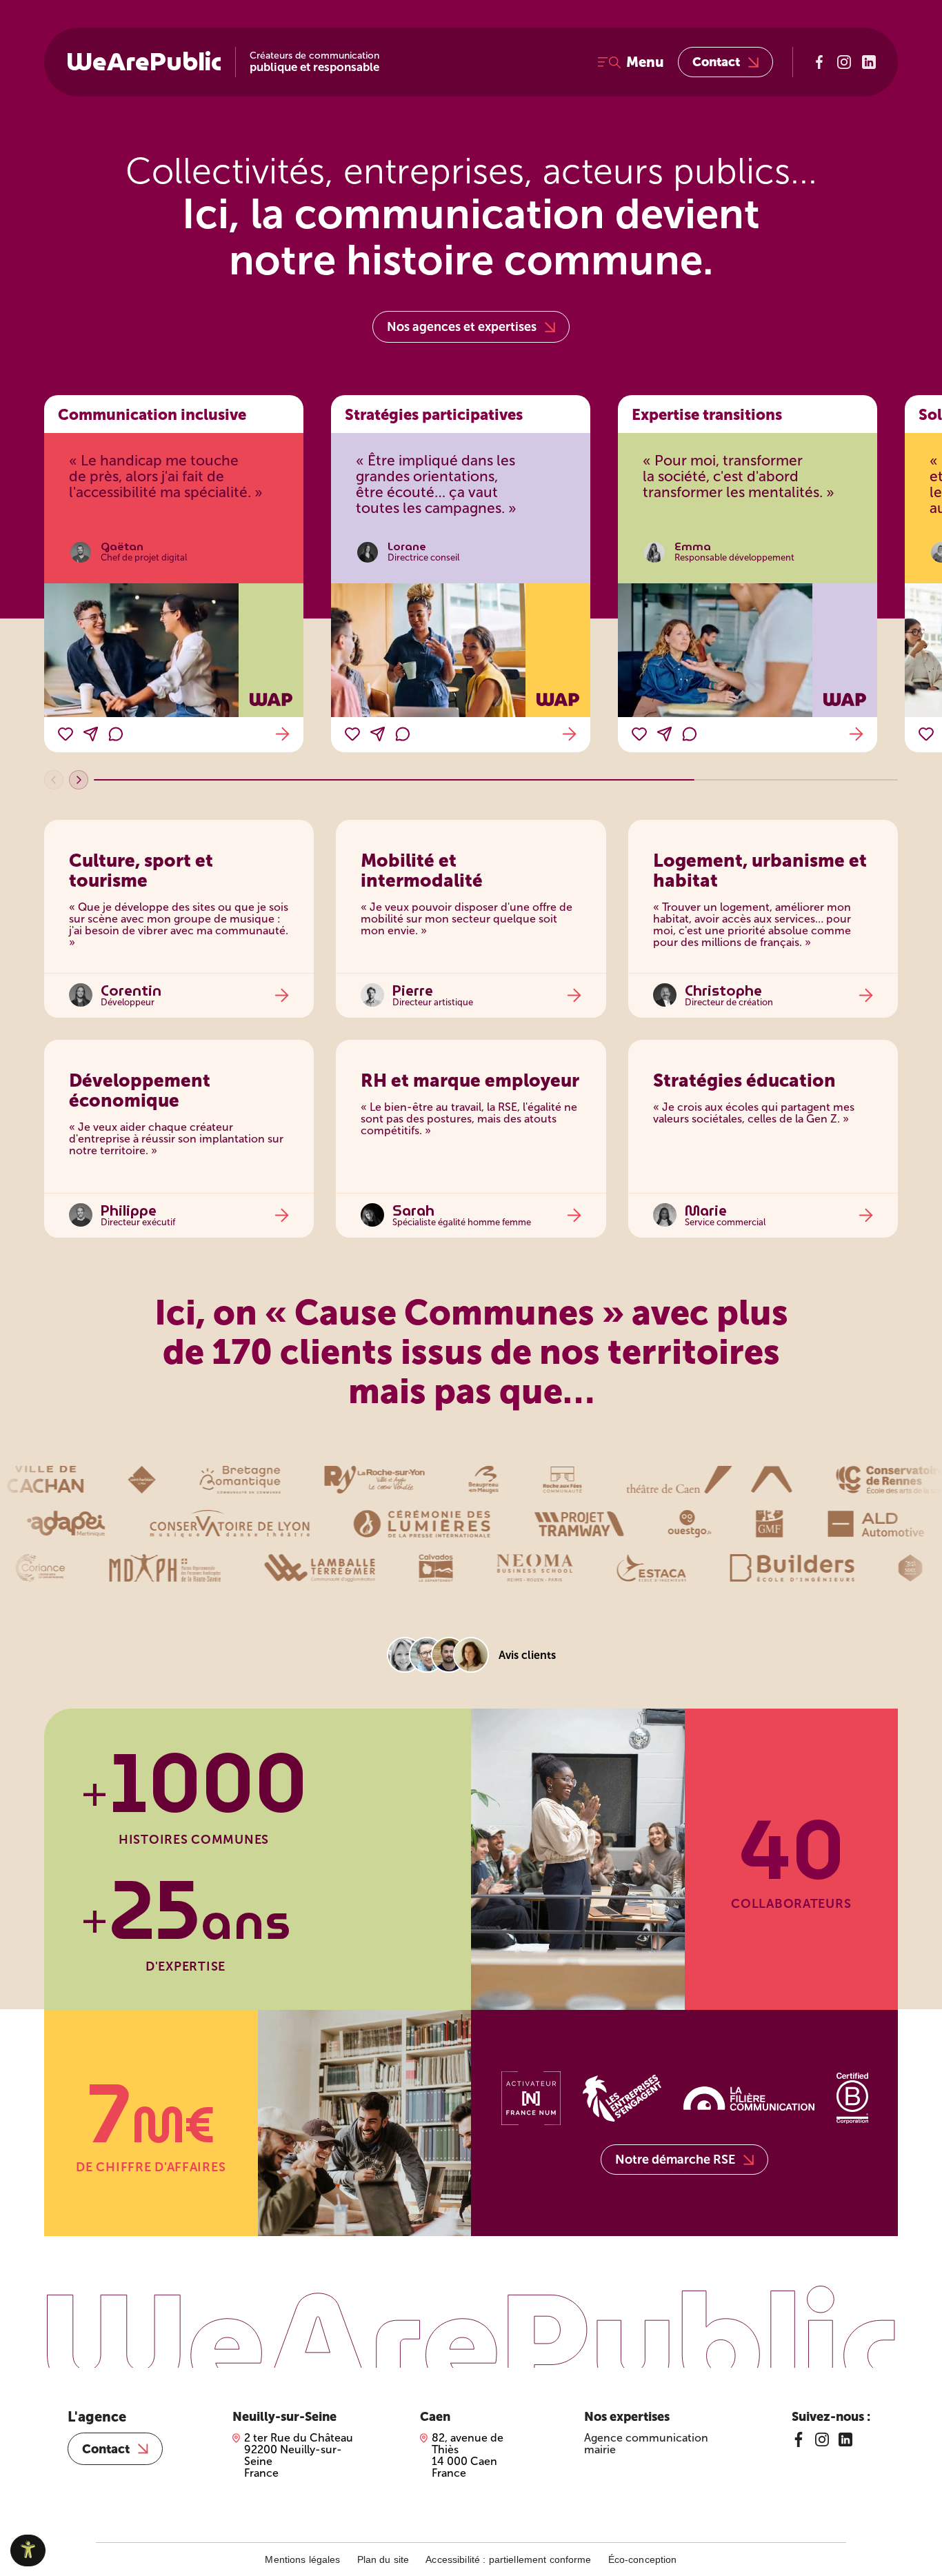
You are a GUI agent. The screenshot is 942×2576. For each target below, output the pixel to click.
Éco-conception (643, 2559)
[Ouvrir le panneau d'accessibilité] (28, 2550)
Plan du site (383, 2559)
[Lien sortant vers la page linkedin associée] (869, 62)
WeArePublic (144, 62)
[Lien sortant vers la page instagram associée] (844, 62)
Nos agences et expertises (462, 327)
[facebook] (799, 2439)
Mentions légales (302, 2559)
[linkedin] (845, 2439)
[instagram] (822, 2439)
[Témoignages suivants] (79, 780)
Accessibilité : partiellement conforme (508, 2559)
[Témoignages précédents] (54, 780)
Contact (716, 62)
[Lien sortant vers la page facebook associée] (819, 62)
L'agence (97, 2417)
